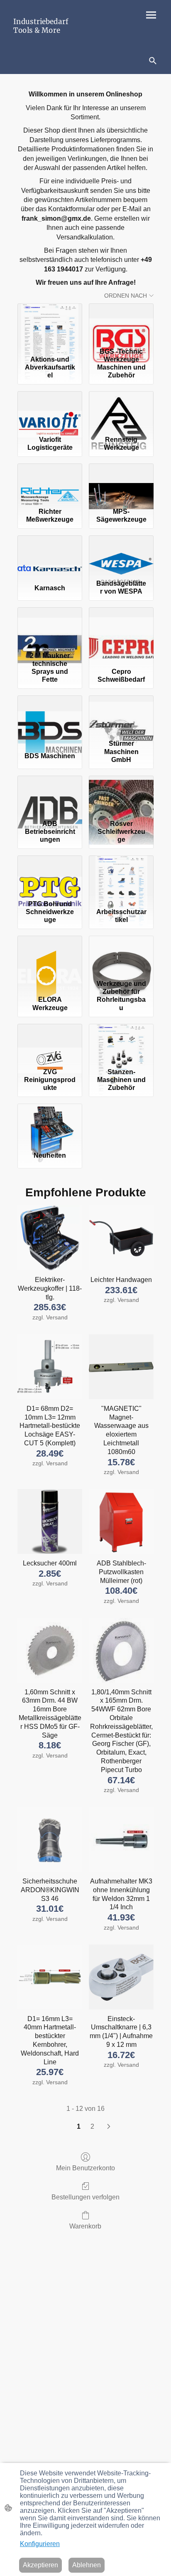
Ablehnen (87, 2565)
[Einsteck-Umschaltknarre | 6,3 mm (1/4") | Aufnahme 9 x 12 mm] (121, 1977)
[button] (153, 61)
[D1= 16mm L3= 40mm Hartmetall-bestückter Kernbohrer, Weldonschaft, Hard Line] (50, 1977)
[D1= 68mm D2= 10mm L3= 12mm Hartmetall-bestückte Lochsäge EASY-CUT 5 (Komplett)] (50, 1367)
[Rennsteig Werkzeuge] (121, 412)
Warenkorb (85, 2226)
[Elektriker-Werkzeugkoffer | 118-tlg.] (50, 1238)
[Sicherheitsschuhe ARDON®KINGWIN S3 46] (50, 1839)
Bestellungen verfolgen (85, 2197)
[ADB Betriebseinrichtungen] (50, 796)
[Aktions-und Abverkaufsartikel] (50, 324)
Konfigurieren (40, 2544)
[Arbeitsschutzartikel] (121, 876)
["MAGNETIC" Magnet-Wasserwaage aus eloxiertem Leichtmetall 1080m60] (121, 1367)
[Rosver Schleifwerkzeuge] (121, 796)
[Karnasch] (50, 556)
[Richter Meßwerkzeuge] (50, 484)
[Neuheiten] (50, 1124)
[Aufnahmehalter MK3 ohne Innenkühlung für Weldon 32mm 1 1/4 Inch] (121, 1839)
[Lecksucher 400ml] (50, 1521)
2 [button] (92, 2126)
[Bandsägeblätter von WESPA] (121, 556)
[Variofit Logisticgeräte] (50, 412)
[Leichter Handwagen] (121, 1238)
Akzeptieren (40, 2565)
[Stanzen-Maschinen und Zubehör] (121, 1044)
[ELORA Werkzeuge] (50, 956)
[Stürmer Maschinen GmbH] (121, 716)
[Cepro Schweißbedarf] (121, 628)
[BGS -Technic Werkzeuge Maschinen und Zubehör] (121, 324)
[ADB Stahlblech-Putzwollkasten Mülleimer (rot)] (121, 1521)
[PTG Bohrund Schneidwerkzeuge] (50, 876)
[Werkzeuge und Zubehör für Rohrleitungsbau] (121, 956)
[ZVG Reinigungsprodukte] (50, 1044)
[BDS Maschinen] (50, 716)
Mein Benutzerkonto (85, 2168)
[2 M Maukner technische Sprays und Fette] (50, 628)
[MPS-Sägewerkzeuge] (121, 484)
